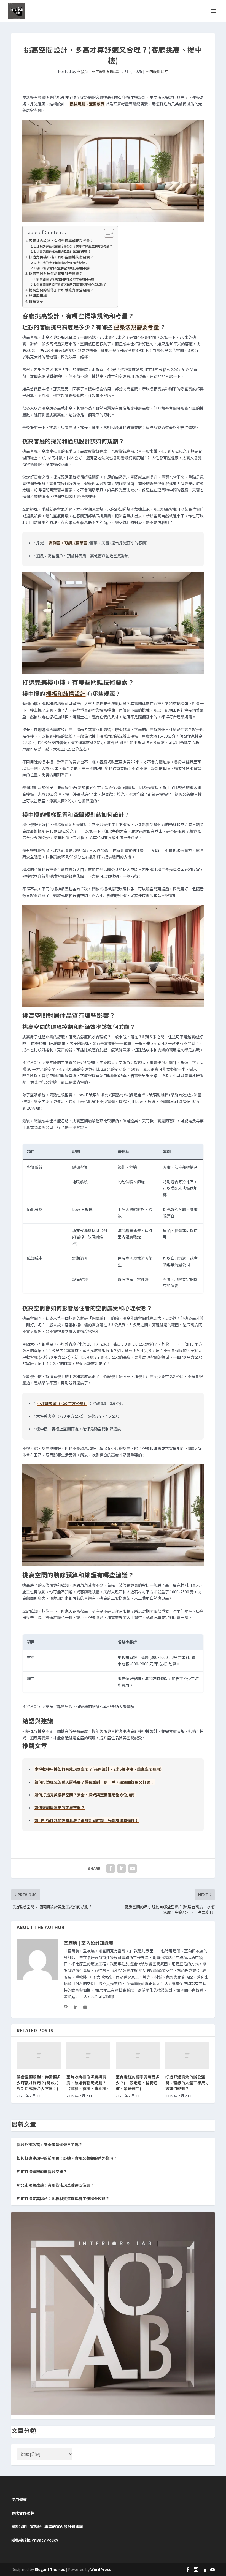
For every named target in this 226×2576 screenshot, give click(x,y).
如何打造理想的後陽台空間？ (42, 2172)
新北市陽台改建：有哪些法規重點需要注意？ (55, 2185)
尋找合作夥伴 (23, 2513)
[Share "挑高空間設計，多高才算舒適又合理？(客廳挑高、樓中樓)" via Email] (133, 1868)
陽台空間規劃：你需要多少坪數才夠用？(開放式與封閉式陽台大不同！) (39, 2083)
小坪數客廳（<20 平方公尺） (62, 1403)
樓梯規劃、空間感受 (87, 104)
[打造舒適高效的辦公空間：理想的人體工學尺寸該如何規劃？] (187, 2055)
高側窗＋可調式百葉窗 (68, 543)
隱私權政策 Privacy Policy (35, 2540)
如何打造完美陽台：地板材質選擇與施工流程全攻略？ (63, 2199)
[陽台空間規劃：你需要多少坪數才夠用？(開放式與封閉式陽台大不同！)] (39, 2055)
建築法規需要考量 (136, 327)
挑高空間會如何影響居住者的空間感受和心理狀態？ (71, 284)
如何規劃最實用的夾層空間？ (60, 1808)
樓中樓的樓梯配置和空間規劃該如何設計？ (65, 268)
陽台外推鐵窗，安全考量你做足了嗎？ (50, 2145)
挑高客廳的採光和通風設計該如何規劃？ (64, 251)
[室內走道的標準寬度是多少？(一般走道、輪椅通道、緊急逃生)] (138, 2055)
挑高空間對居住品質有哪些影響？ (56, 273)
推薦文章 (36, 301)
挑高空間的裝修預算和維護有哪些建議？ (61, 290)
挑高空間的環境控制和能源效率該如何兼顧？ (67, 279)
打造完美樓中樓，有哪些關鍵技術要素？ (61, 257)
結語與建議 (38, 296)
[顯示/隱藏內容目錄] (106, 233)
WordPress (101, 2570)
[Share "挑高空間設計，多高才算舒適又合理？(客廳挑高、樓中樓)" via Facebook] (111, 1868)
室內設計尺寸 (157, 71)
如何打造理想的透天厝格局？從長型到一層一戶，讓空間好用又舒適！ (94, 1782)
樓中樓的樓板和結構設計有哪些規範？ (62, 263)
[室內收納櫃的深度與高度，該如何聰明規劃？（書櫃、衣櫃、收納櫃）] (88, 2055)
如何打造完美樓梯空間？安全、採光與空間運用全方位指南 (85, 1795)
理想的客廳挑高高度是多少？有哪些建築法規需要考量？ (74, 246)
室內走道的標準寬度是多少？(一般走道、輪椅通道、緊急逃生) (138, 2083)
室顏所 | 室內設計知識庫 (98, 71)
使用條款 (19, 2499)
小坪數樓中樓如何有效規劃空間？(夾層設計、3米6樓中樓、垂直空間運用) (98, 1769)
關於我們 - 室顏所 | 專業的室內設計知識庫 (47, 2526)
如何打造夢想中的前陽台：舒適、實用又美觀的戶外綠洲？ (67, 2158)
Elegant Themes (50, 2570)
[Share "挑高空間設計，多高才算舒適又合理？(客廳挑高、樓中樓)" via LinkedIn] (122, 1868)
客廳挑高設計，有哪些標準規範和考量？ (61, 241)
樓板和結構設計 (66, 693)
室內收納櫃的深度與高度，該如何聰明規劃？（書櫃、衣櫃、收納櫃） (88, 2083)
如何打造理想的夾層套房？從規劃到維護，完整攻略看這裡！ (87, 1820)
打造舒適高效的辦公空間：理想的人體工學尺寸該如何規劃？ (187, 2083)
